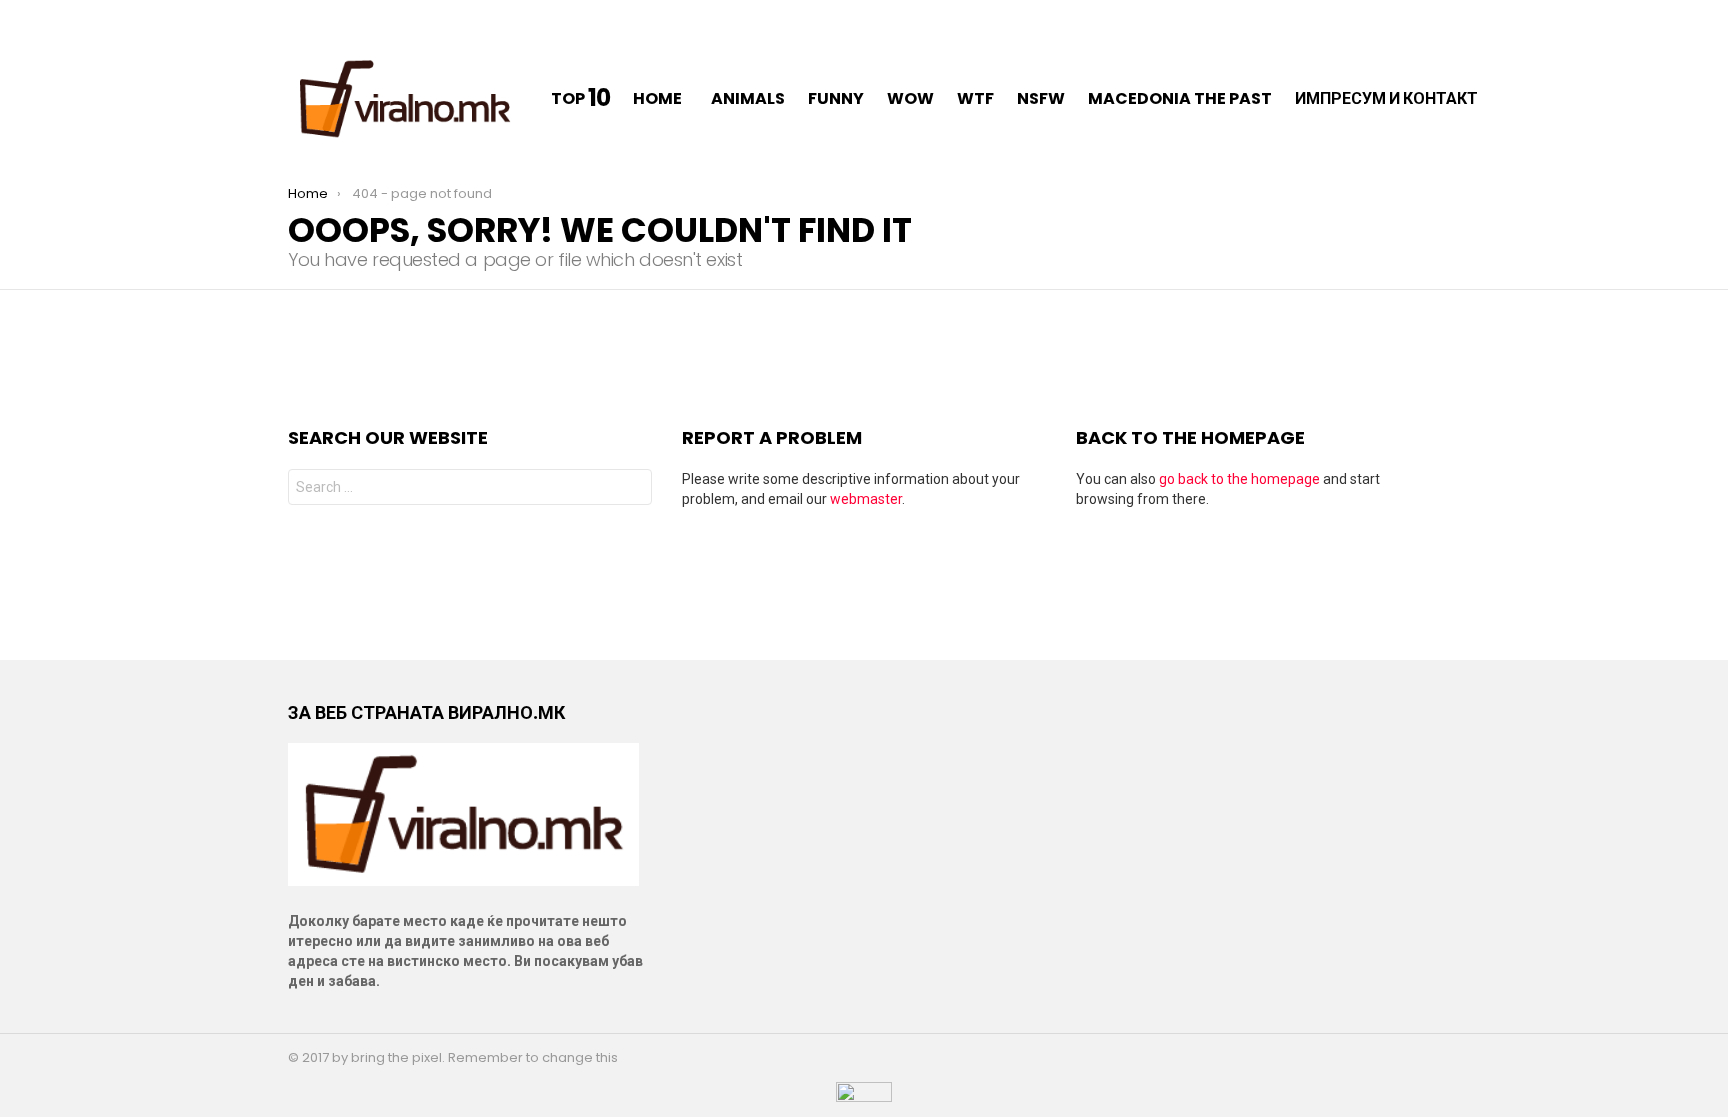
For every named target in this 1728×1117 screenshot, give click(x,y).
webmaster (866, 499)
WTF (975, 98)
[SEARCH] (1526, 99)
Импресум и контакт (1386, 98)
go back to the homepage (1239, 479)
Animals (748, 98)
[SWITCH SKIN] (296, 16)
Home (657, 98)
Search (632, 489)
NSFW (1041, 98)
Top (580, 99)
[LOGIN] (1552, 99)
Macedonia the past (1180, 98)
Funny (836, 98)
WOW (910, 98)
